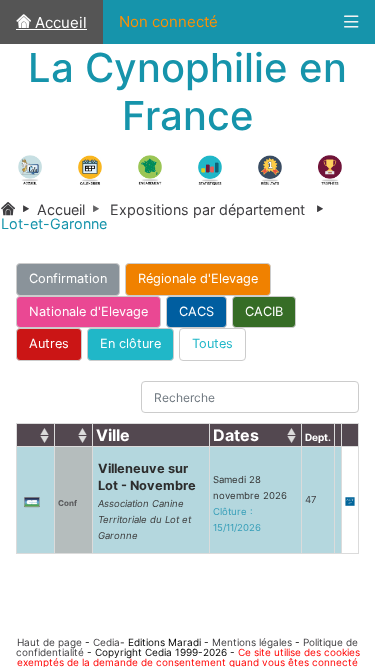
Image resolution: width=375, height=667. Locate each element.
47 (310, 499)
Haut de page (49, 642)
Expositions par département (220, 209)
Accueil (59, 22)
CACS (196, 311)
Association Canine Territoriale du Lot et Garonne (144, 519)
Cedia (106, 642)
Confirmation (68, 278)
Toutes (212, 343)
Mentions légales (252, 642)
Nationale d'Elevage (88, 311)
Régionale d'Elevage (198, 278)
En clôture (130, 343)
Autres (49, 343)
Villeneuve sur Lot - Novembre (147, 477)
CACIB (264, 311)
